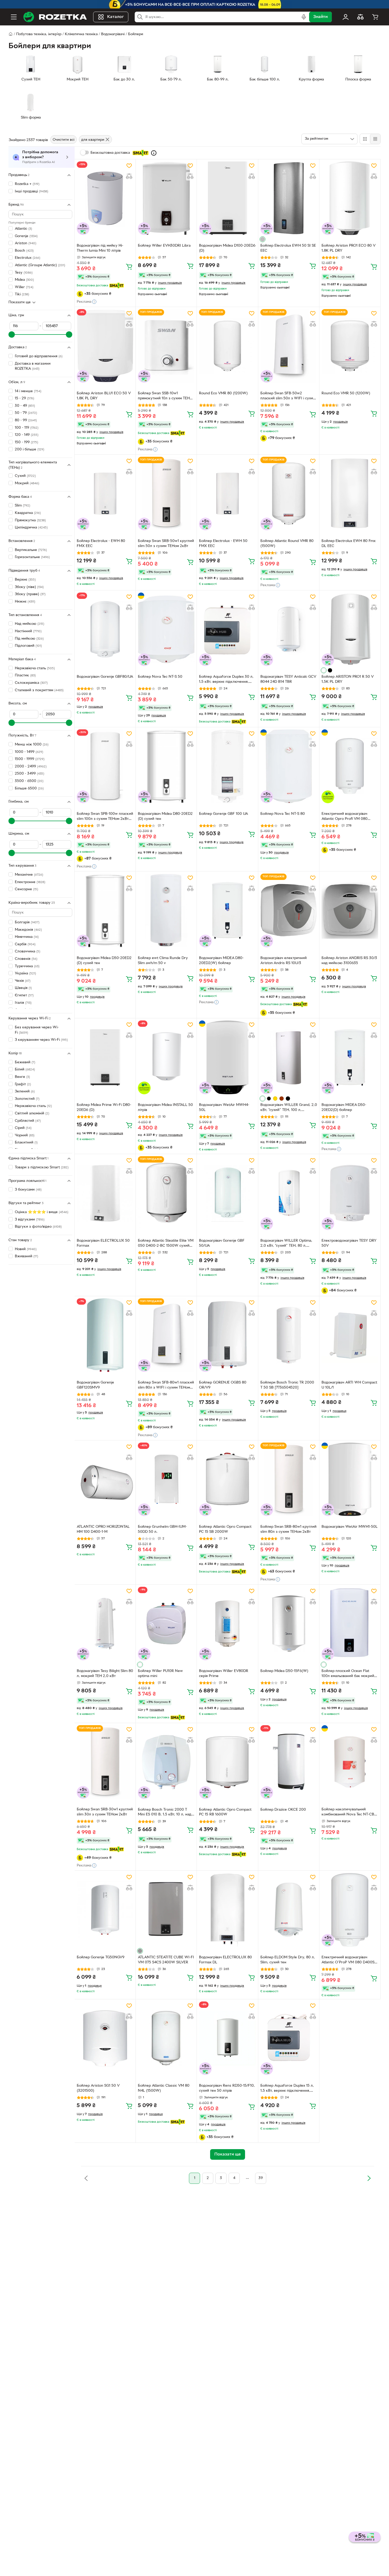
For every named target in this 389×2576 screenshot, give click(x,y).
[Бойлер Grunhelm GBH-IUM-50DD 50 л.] (166, 1479)
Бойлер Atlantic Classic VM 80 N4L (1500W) (164, 2088)
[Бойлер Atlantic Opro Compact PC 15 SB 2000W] (227, 1479)
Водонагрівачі (113, 34)
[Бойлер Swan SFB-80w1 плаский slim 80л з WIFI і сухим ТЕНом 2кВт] (166, 1335)
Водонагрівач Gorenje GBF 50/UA (222, 1243)
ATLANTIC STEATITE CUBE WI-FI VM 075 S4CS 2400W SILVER (166, 1960)
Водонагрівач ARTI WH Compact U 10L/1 (349, 1385)
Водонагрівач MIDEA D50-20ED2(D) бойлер (344, 1108)
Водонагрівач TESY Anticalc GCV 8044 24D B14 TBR (288, 679)
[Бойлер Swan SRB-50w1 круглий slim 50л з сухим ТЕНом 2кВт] (166, 494)
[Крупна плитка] (365, 139)
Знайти (320, 17)
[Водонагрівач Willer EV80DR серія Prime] (227, 1624)
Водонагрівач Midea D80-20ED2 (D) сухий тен (165, 816)
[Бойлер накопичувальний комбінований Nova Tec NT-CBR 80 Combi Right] (350, 1762)
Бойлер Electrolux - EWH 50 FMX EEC (223, 544)
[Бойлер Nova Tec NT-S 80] (289, 766)
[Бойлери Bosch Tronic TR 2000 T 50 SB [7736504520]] (289, 1335)
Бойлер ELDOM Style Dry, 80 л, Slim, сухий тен (288, 1960)
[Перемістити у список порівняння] (129, 176)
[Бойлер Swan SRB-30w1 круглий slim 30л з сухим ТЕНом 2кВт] (105, 1762)
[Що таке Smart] (154, 153)
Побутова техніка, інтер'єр (39, 34)
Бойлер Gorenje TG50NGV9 (101, 1957)
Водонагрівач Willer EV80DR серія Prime (224, 1674)
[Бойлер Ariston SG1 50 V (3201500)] (105, 2038)
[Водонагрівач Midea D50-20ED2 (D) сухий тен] (105, 910)
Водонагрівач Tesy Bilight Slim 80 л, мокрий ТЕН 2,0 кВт (105, 1674)
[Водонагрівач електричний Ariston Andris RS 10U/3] (289, 910)
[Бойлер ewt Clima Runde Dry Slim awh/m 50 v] (166, 910)
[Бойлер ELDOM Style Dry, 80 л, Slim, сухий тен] (289, 1910)
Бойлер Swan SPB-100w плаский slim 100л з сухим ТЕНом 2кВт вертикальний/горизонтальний (105, 817)
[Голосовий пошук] (304, 17)
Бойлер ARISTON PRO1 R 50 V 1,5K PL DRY (348, 679)
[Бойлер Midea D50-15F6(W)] (289, 1624)
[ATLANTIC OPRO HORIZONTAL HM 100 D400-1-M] (105, 1479)
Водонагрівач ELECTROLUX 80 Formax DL (225, 1960)
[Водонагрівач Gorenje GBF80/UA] (105, 629)
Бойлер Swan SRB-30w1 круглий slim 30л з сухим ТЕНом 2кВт (105, 1812)
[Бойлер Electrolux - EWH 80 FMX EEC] (105, 494)
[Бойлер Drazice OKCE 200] (289, 1762)
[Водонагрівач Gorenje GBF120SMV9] (105, 1335)
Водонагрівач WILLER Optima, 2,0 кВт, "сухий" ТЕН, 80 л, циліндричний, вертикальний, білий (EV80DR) (286, 1244)
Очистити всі (64, 140)
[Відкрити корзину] (375, 17)
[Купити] (129, 266)
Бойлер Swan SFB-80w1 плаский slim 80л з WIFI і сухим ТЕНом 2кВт (166, 1386)
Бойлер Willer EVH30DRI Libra (164, 246)
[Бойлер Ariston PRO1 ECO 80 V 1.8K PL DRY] (350, 198)
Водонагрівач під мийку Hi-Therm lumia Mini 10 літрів (100, 248)
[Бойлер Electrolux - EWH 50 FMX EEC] (227, 494)
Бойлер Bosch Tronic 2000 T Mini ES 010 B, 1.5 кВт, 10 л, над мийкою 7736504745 (165, 1813)
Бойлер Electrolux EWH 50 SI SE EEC (288, 248)
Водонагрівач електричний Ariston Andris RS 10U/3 (284, 961)
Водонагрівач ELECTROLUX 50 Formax (103, 1243)
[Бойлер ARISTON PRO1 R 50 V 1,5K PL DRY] (350, 629)
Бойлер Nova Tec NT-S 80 (283, 814)
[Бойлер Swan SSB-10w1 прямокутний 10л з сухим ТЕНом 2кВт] (166, 346)
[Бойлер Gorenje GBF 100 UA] (227, 766)
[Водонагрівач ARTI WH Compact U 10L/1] (350, 1335)
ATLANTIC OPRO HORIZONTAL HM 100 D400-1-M (103, 1529)
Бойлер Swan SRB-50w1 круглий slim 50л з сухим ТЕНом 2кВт (166, 544)
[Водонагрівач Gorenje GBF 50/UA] (227, 1193)
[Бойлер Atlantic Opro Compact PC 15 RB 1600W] (227, 1762)
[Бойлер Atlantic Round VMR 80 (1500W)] (289, 494)
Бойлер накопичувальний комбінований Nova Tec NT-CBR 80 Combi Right (349, 1813)
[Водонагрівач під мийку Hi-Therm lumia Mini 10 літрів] (105, 198)
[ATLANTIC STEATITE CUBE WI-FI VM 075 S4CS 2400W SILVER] (166, 1910)
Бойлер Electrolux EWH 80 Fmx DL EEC (349, 544)
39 (261, 2178)
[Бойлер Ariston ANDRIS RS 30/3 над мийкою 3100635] (350, 910)
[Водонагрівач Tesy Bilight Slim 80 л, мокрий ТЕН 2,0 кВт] (105, 1624)
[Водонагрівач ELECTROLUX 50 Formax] (105, 1193)
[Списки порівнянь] (360, 17)
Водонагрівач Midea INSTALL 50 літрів (165, 1108)
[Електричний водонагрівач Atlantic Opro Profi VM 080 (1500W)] (350, 766)
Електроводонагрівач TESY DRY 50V (349, 1243)
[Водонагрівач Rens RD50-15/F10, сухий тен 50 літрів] (227, 2038)
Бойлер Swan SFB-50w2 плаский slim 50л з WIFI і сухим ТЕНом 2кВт (288, 396)
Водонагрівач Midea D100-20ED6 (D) (227, 248)
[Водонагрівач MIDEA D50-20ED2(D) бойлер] (350, 1057)
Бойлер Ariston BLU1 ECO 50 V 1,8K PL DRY (104, 396)
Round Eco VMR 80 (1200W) (223, 393)
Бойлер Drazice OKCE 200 (283, 1810)
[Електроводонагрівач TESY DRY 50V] (350, 1193)
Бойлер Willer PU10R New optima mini (160, 1674)
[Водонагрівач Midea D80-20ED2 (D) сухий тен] (166, 766)
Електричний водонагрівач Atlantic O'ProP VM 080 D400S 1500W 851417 (348, 1960)
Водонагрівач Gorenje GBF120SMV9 (95, 1385)
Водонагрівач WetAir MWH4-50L (224, 1108)
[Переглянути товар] (263, 239)
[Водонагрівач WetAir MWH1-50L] (350, 1479)
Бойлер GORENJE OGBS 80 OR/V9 (223, 1385)
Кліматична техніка (81, 34)
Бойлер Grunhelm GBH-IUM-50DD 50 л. (162, 1529)
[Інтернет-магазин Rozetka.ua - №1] (55, 17)
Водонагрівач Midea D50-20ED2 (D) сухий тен (104, 961)
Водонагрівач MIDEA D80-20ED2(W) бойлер (221, 961)
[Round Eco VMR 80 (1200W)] (227, 346)
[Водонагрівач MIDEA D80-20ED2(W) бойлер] (227, 910)
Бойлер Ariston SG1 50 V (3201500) (98, 2088)
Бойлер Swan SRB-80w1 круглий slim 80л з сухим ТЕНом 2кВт (288, 1529)
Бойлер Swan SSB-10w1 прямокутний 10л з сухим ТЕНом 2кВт (166, 396)
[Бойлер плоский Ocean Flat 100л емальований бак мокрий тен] (350, 1624)
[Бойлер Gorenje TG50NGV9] (105, 1910)
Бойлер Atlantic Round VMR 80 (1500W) (287, 544)
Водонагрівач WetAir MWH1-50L (350, 1527)
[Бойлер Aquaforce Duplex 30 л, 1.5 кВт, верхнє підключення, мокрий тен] (227, 629)
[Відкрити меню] (14, 17)
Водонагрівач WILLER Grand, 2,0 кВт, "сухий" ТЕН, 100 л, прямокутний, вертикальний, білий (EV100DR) (289, 1108)
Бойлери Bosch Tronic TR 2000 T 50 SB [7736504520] (287, 1385)
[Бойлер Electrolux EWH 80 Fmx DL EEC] (350, 494)
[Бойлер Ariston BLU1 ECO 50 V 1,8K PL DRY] (105, 346)
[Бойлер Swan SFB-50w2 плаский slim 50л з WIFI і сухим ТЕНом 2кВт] (289, 346)
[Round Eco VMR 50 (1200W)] (350, 346)
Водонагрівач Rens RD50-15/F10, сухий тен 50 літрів (227, 2088)
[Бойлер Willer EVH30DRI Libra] (166, 198)
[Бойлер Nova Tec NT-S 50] (166, 629)
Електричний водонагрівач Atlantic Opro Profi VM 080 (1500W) (345, 817)
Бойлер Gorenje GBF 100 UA (223, 814)
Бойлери (136, 34)
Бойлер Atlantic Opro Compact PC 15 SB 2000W (225, 1529)
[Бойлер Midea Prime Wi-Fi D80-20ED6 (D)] (105, 1057)
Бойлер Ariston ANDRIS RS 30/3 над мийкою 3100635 (349, 961)
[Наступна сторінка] (369, 2178)
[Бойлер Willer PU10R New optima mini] (166, 1624)
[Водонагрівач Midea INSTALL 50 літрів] (166, 1057)
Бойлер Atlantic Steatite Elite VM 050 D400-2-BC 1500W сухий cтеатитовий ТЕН (166, 1244)
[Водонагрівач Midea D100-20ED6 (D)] (227, 198)
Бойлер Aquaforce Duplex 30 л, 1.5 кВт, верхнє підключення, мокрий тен (226, 680)
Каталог (116, 17)
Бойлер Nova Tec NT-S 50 (160, 677)
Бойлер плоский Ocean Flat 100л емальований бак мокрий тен (348, 1674)
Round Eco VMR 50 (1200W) (346, 393)
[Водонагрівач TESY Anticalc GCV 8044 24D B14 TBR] (289, 629)
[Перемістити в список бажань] (129, 166)
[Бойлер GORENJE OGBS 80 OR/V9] (227, 1335)
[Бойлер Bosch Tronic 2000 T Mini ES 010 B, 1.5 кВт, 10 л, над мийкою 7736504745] (166, 1762)
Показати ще (20, 302)
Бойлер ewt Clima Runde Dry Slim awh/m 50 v (163, 961)
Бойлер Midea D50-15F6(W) (284, 1671)
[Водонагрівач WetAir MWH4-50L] (227, 1057)
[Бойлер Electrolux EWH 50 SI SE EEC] (289, 198)
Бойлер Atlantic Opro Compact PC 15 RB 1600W (225, 1812)
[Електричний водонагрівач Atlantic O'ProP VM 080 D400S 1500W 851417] (350, 1910)
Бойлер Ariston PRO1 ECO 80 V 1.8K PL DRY (349, 248)
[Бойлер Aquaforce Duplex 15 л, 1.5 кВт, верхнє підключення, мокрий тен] (289, 2038)
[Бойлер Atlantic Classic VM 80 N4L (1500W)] (166, 2038)
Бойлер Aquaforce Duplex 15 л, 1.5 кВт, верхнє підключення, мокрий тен (287, 2089)
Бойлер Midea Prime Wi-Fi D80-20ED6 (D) (104, 1108)
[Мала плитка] (375, 139)
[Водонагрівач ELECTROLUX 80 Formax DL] (227, 1910)
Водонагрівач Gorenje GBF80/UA (105, 677)
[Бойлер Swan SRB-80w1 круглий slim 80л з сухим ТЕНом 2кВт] (289, 1479)
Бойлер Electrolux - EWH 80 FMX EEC (101, 544)
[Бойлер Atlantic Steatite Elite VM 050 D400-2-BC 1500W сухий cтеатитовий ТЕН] (166, 1193)
